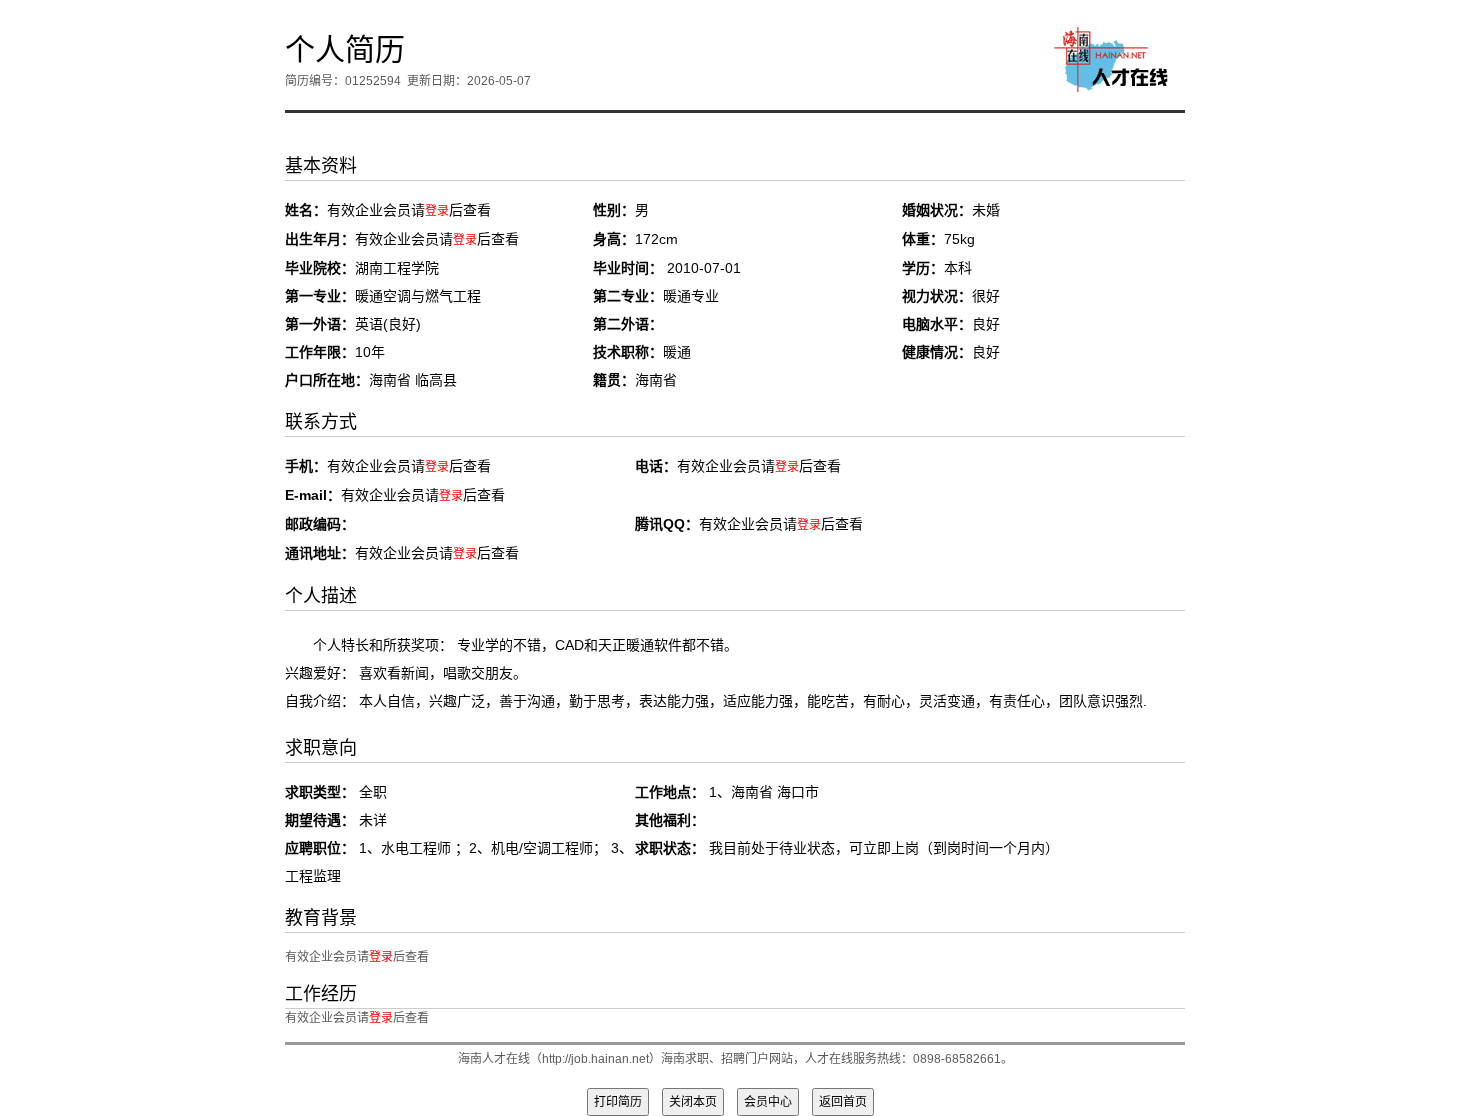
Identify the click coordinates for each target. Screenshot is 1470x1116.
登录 (437, 211)
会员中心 (768, 1102)
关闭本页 (693, 1102)
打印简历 (618, 1102)
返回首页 (843, 1102)
